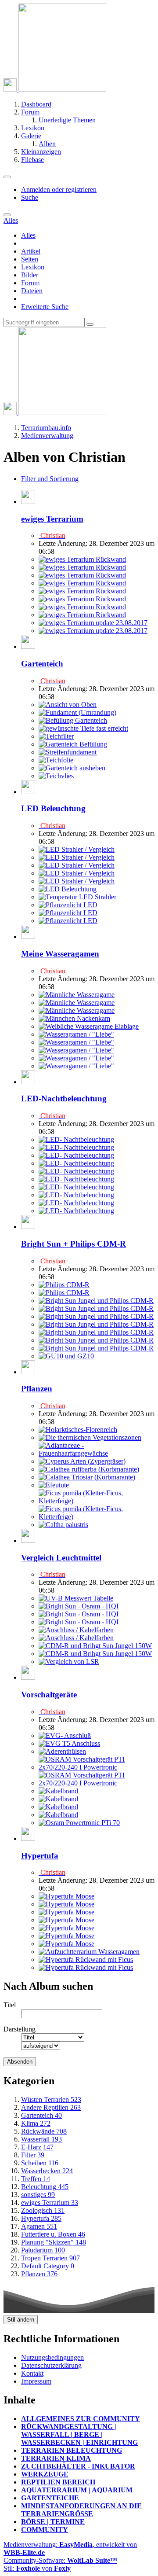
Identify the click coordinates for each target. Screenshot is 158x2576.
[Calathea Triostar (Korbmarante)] (87, 1477)
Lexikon (33, 267)
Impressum (36, 2381)
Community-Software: (60, 2560)
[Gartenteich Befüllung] (73, 744)
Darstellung (20, 2029)
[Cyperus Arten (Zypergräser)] (82, 1461)
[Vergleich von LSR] (69, 1662)
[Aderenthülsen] (62, 1751)
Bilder (30, 275)
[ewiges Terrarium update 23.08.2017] (93, 623)
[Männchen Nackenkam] (74, 1018)
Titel (10, 2005)
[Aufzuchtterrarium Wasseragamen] (89, 1952)
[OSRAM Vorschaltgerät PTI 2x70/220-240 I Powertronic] (97, 1767)
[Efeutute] (54, 1485)
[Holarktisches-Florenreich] (78, 1430)
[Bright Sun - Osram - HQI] (79, 1606)
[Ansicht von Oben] (68, 705)
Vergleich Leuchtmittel (61, 1558)
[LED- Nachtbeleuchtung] (76, 1139)
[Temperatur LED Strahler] (77, 897)
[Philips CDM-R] (64, 1285)
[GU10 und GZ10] (66, 1356)
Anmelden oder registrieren (59, 190)
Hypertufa (40, 1856)
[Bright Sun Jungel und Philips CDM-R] (96, 1301)
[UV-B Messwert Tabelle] (76, 1598)
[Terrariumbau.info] (55, 89)
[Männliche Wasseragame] (77, 995)
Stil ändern (21, 2320)
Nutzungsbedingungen (52, 2357)
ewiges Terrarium (52, 519)
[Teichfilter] (56, 736)
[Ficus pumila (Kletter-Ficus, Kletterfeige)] (97, 1501)
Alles (28, 235)
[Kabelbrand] (58, 1791)
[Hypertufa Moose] (66, 1896)
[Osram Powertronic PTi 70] (79, 1823)
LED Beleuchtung (53, 808)
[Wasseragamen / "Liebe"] (76, 1034)
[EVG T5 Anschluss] (69, 1743)
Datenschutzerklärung (51, 2365)
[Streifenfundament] (68, 752)
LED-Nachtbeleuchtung (64, 1098)
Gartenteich (42, 664)
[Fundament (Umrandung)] (77, 712)
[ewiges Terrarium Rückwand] (82, 559)
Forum (30, 283)
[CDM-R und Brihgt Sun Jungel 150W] (95, 1646)
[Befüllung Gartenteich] (73, 720)
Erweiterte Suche (45, 307)
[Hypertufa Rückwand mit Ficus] (86, 1960)
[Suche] (7, 215)
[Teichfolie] (56, 760)
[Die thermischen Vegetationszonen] (90, 1437)
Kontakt (32, 2373)
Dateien (32, 291)
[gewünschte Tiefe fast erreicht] (83, 728)
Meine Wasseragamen (60, 954)
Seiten (30, 259)
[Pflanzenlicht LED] (68, 905)
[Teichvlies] (56, 776)
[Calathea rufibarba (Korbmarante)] (89, 1469)
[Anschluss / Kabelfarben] (76, 1630)
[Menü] (7, 177)
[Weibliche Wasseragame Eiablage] (89, 1026)
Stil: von (37, 2568)
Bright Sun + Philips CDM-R (74, 1244)
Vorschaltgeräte (49, 1695)
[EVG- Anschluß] (65, 1735)
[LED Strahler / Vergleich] (77, 849)
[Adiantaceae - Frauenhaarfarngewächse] (97, 1453)
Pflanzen (37, 1389)
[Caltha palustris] (63, 1525)
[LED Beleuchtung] (68, 889)
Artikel (31, 251)
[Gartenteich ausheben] (72, 768)
